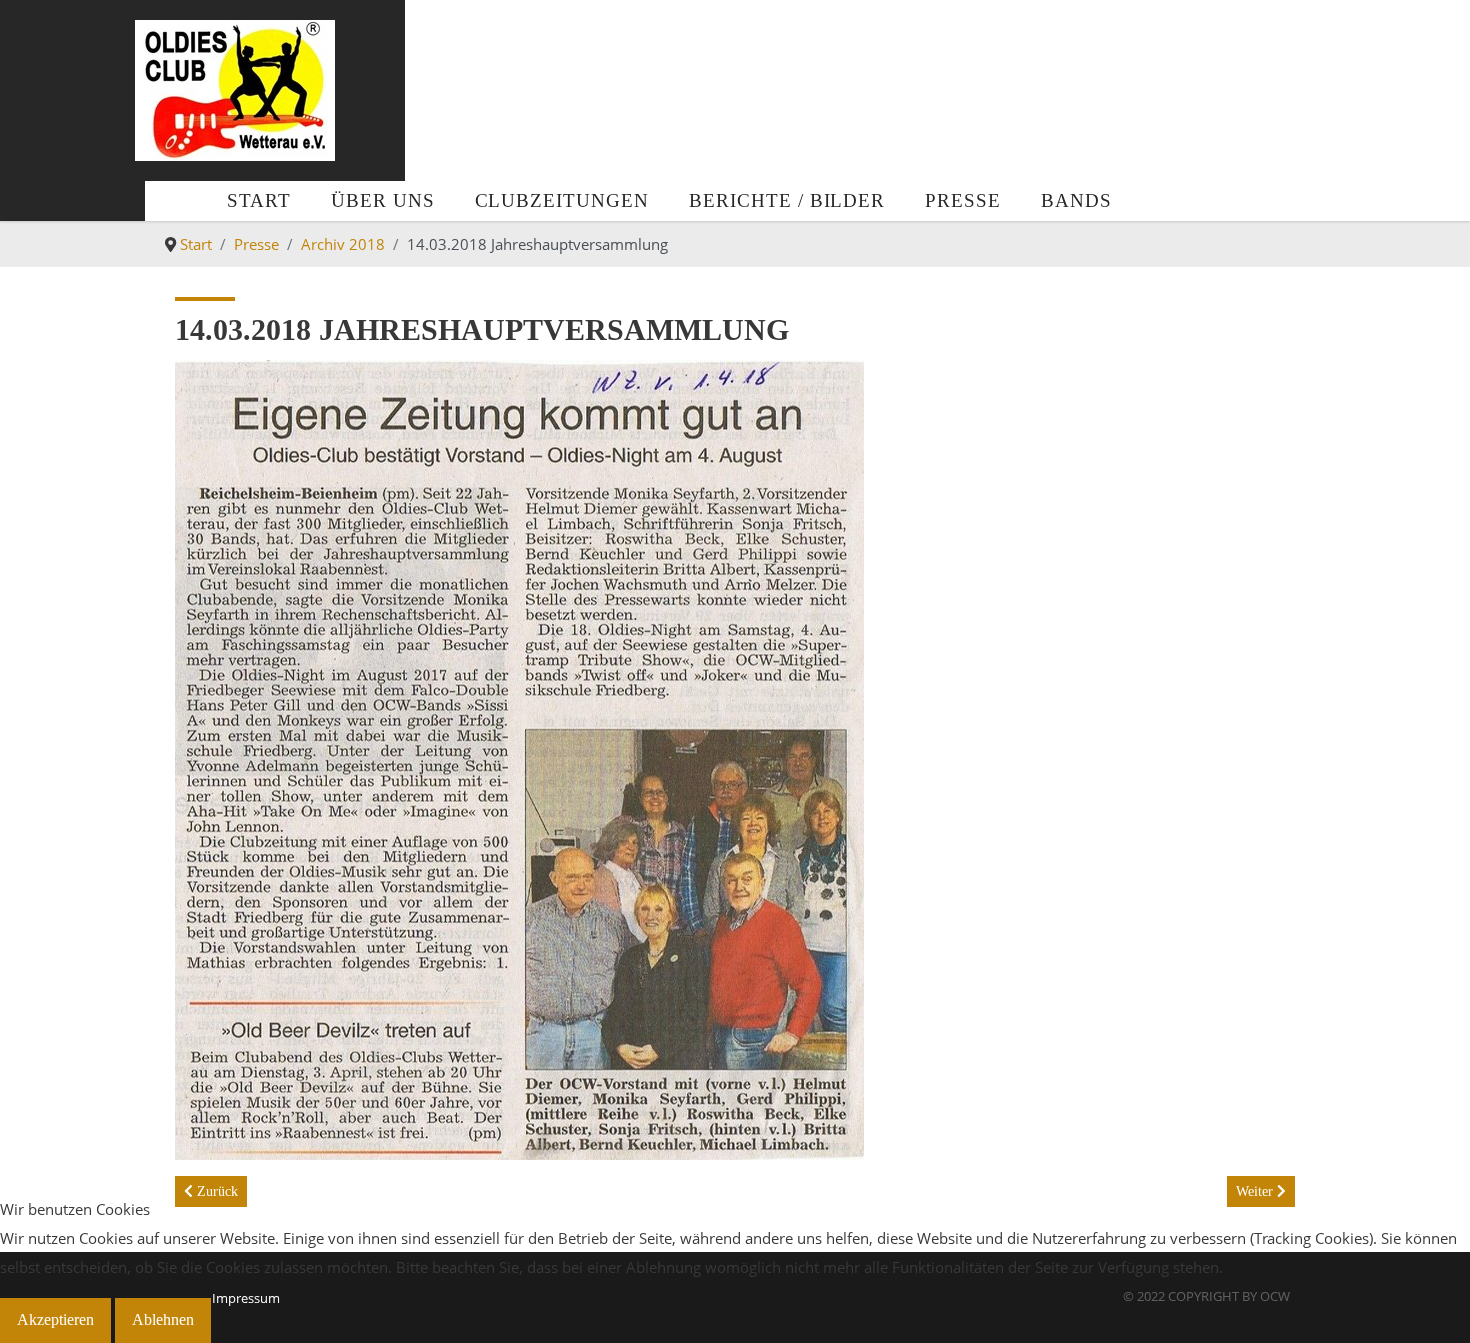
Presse (963, 200)
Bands (1076, 200)
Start (259, 200)
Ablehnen (163, 1319)
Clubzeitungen (562, 200)
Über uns (383, 200)
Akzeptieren (55, 1319)
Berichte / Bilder (787, 200)
